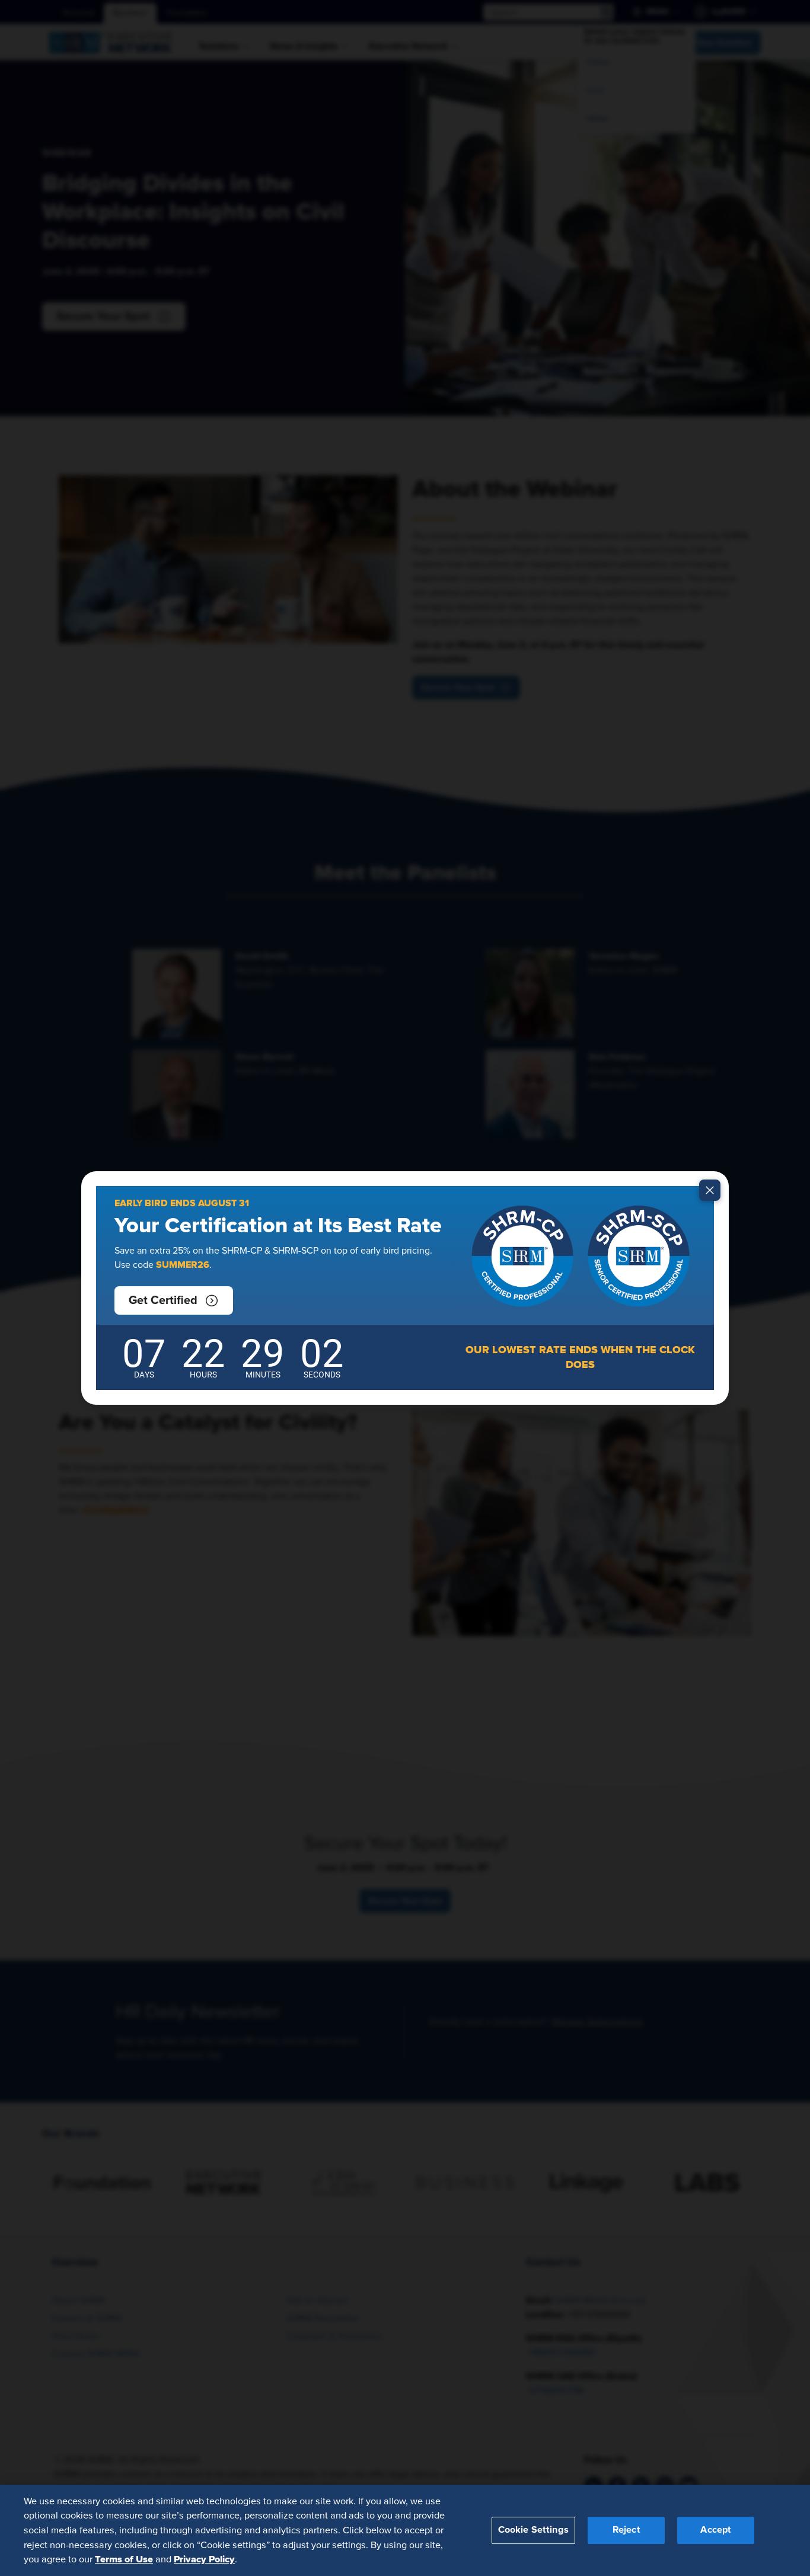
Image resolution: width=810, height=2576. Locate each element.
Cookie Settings (533, 2530)
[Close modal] (710, 1190)
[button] (174, 1300)
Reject (626, 2530)
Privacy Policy (204, 2559)
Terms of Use (124, 2559)
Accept (716, 2530)
